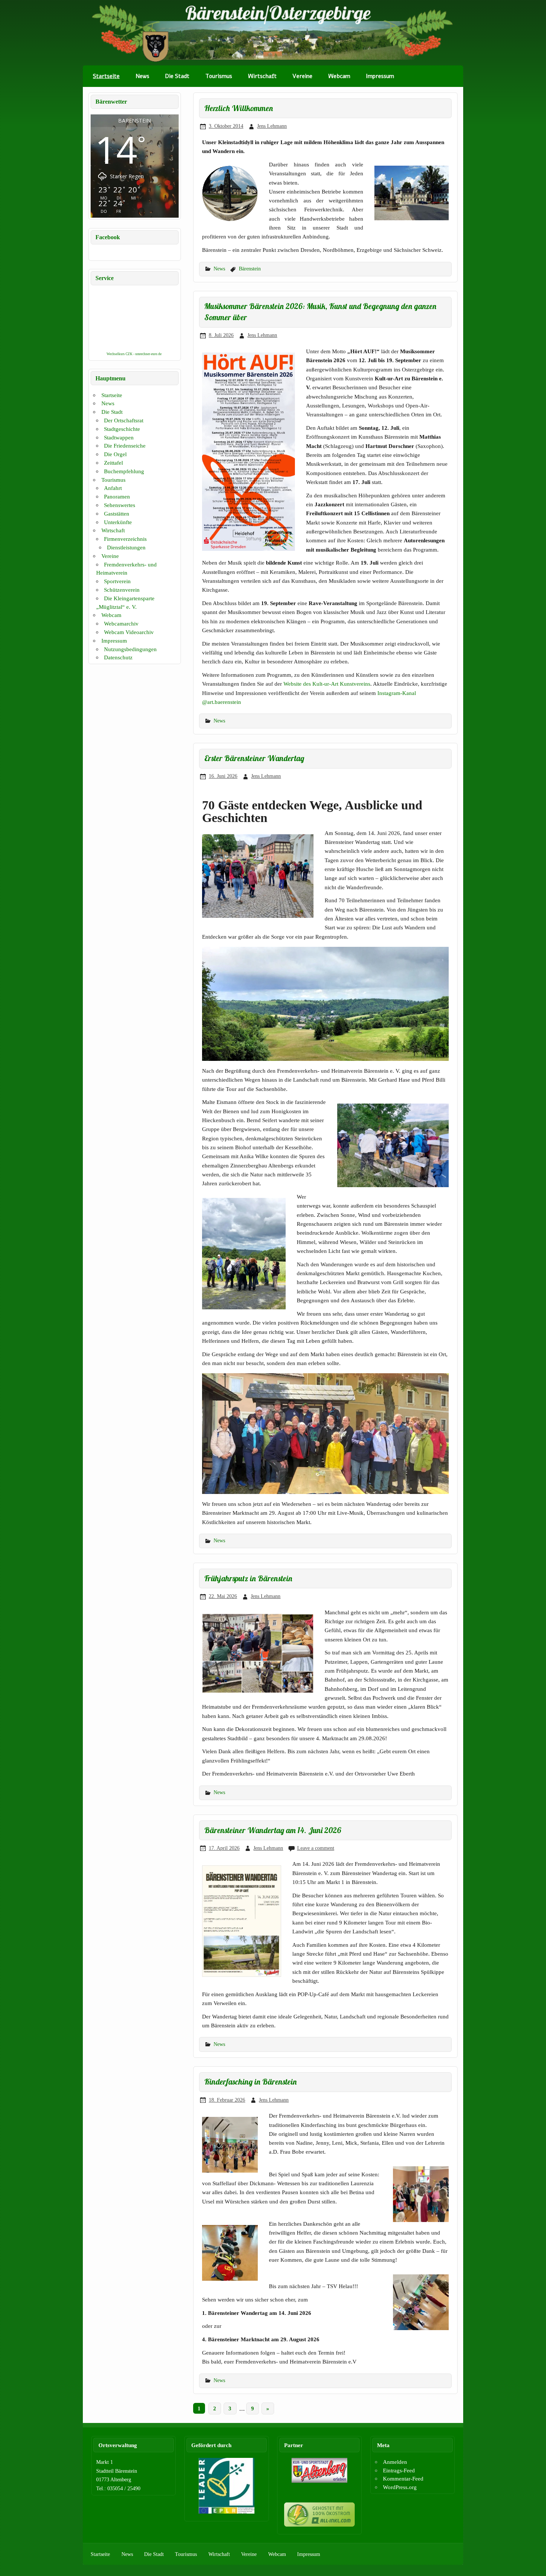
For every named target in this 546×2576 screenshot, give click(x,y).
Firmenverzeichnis (125, 539)
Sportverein (117, 581)
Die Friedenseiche (125, 446)
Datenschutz (118, 657)
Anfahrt (113, 488)
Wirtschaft (262, 76)
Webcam (339, 76)
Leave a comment (316, 1848)
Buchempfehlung (124, 471)
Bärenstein (250, 269)
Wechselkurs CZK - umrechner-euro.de (134, 354)
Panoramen (117, 496)
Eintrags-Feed (399, 2470)
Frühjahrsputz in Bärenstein (248, 1578)
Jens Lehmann (272, 126)
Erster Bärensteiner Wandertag (254, 758)
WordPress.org (400, 2487)
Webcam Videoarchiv (129, 632)
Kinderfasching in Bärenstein (251, 2082)
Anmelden (395, 2462)
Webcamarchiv (121, 623)
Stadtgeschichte (122, 429)
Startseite (106, 76)
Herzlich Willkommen (239, 108)
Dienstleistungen (126, 547)
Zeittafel (113, 463)
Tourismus (219, 76)
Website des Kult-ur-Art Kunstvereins (327, 684)
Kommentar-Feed (403, 2478)
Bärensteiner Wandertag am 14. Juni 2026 (273, 1830)
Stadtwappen (119, 437)
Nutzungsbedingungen (130, 649)
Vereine (302, 76)
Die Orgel (115, 454)
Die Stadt (177, 76)
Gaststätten (117, 514)
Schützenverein (122, 590)
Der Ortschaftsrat (124, 420)
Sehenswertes (120, 505)
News (142, 76)
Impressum (380, 76)
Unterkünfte (118, 522)
